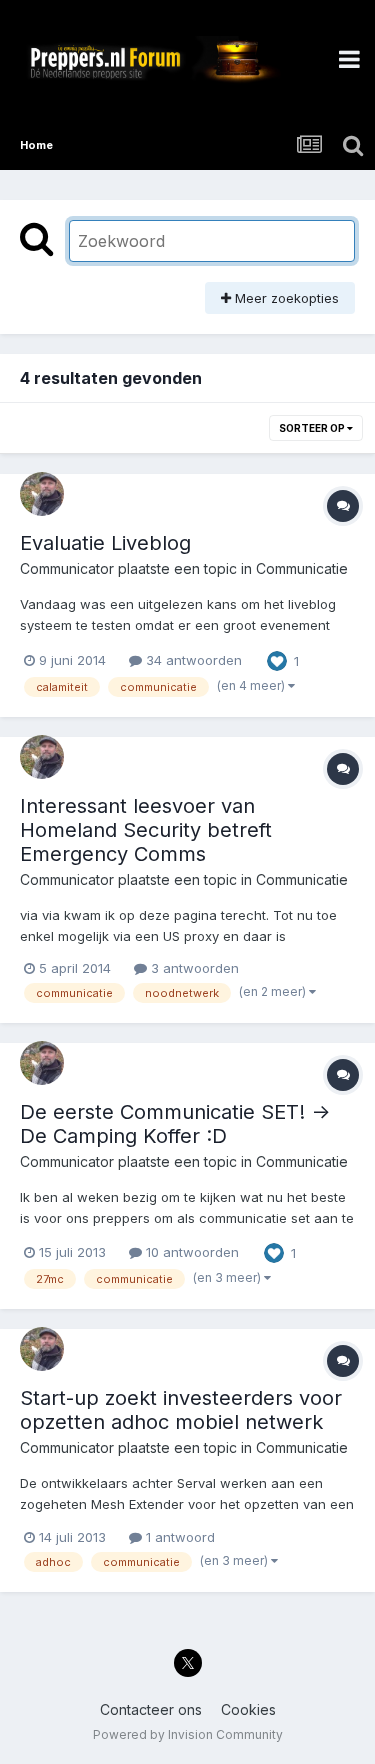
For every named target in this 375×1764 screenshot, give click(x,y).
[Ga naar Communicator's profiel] (42, 494)
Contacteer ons (151, 1709)
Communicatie (302, 568)
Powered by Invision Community (188, 1734)
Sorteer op (313, 428)
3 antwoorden (193, 968)
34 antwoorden (192, 660)
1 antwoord (178, 1537)
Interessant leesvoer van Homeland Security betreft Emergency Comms (146, 830)
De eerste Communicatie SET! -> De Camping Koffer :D (175, 1124)
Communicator (67, 568)
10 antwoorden (190, 1252)
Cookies (248, 1709)
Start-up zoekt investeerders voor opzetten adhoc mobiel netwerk (181, 1410)
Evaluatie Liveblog (105, 543)
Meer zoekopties (285, 298)
